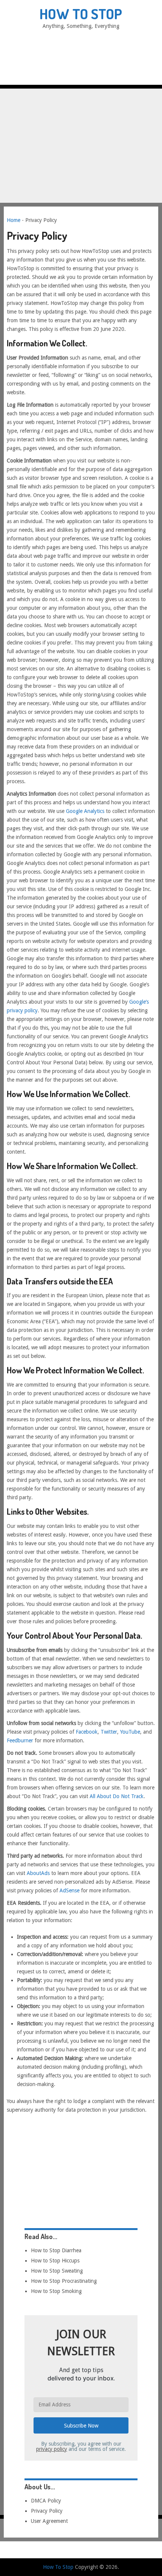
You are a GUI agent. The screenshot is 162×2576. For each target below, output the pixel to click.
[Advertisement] (81, 115)
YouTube (130, 1732)
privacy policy (52, 2449)
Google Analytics (85, 811)
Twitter (109, 1732)
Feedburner (20, 1740)
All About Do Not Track (117, 1796)
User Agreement (49, 2521)
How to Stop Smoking (56, 2291)
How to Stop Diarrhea (56, 2250)
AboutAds (38, 1873)
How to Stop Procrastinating (64, 2281)
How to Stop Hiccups (55, 2261)
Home (14, 220)
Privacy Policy (47, 2511)
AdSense (70, 1890)
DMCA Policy (46, 2501)
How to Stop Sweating (57, 2271)
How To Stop (81, 14)
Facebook (87, 1732)
